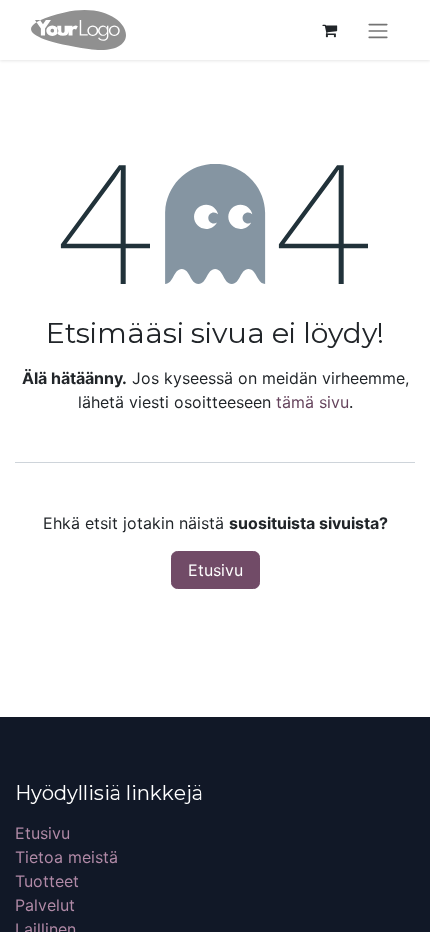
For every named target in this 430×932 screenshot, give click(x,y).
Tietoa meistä (66, 857)
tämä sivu (312, 402)
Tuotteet (47, 881)
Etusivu (215, 570)
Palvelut (45, 905)
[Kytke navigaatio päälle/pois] (378, 30)
